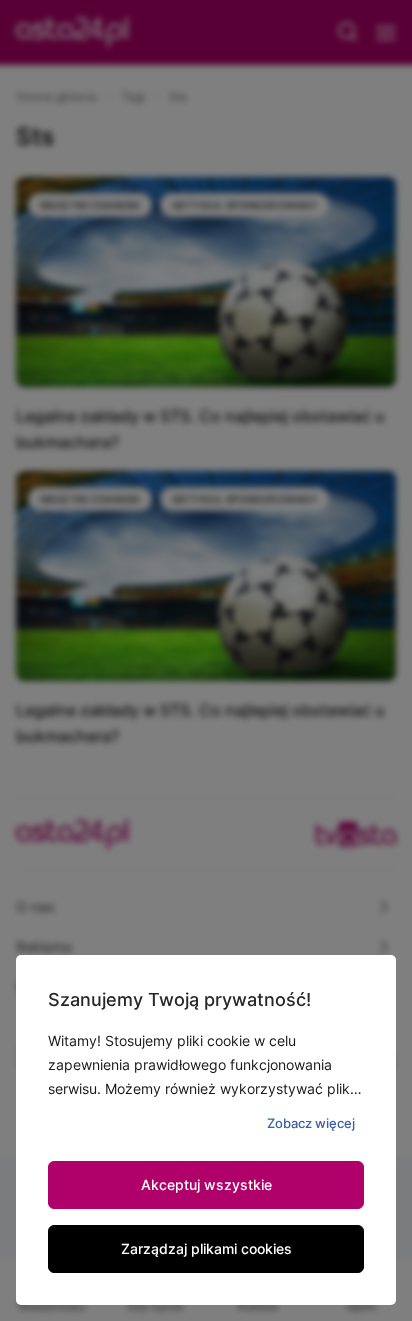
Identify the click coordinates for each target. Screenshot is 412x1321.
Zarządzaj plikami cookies (206, 1248)
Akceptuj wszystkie (206, 1184)
